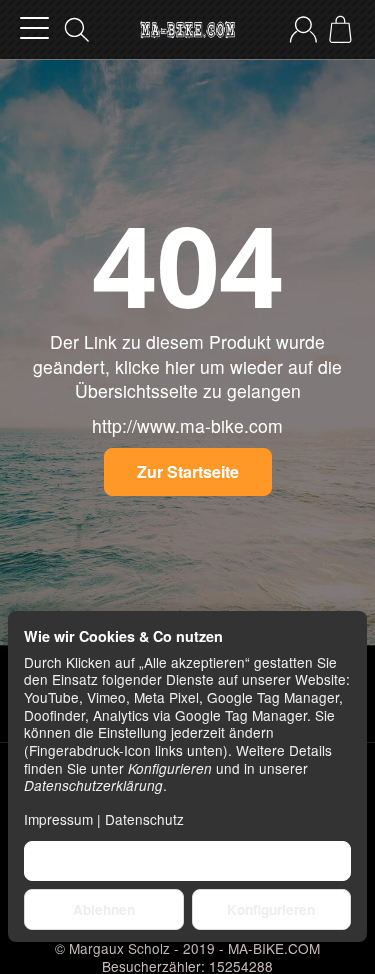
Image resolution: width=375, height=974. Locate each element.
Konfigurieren (271, 909)
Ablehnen (104, 909)
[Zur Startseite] (187, 30)
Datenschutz (144, 819)
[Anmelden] (303, 29)
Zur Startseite (188, 471)
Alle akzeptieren (187, 860)
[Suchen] (77, 30)
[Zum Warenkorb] (340, 29)
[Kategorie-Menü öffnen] (34, 28)
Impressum (58, 819)
